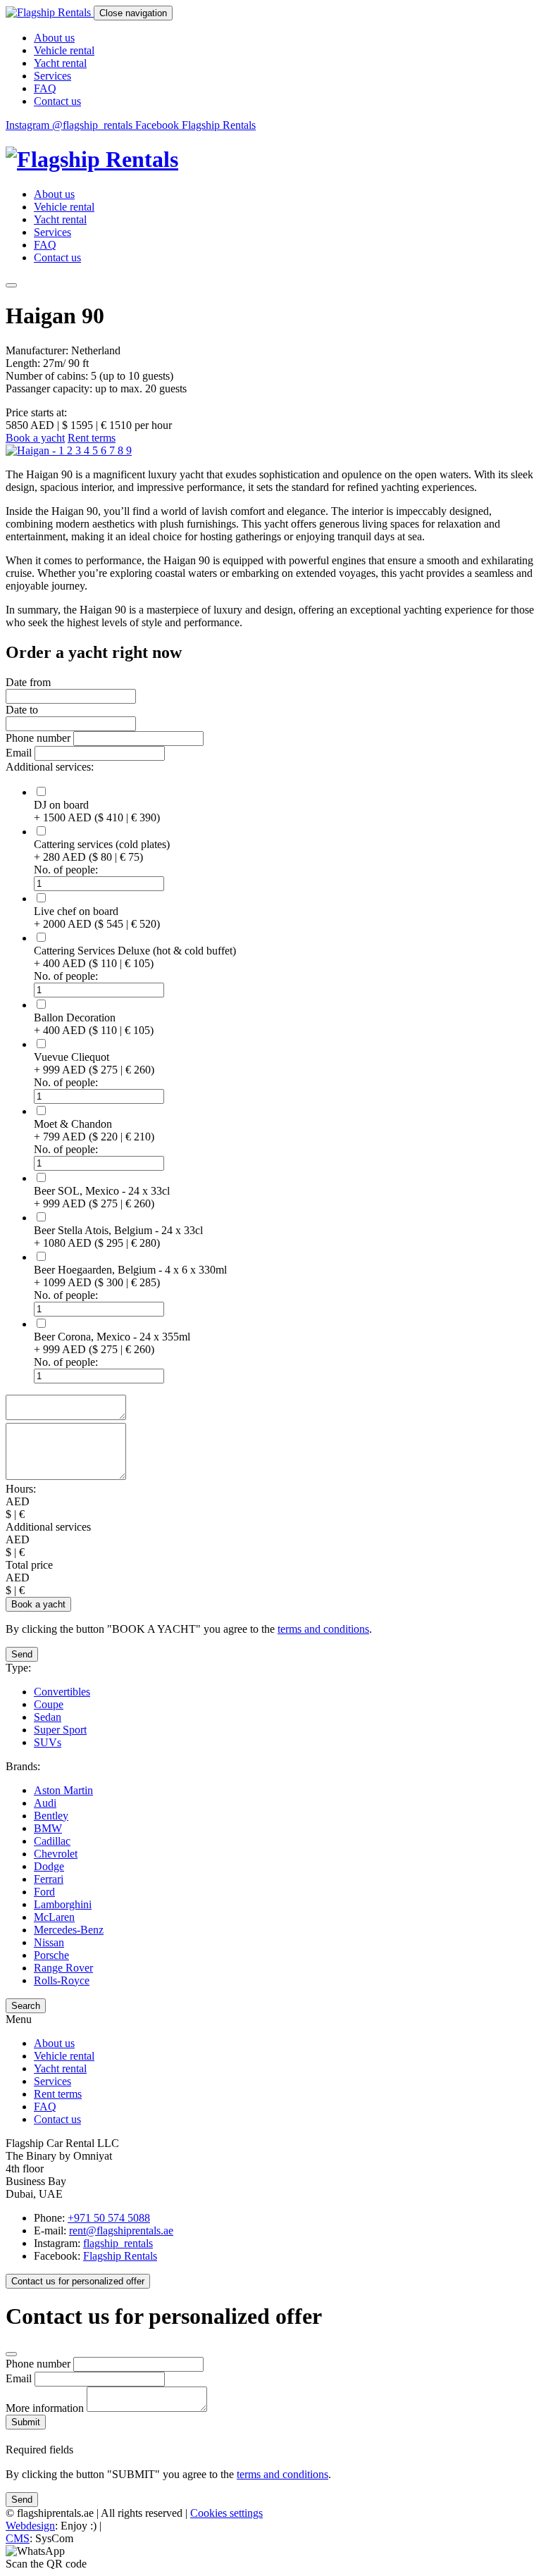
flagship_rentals (118, 2243)
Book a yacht (35, 438)
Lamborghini (63, 1904)
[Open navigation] (11, 285)
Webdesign (30, 2526)
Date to (22, 710)
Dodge (49, 1866)
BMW (48, 1828)
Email (19, 753)
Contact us (57, 101)
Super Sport (60, 1730)
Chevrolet (56, 1854)
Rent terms (92, 438)
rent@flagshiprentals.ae (121, 2230)
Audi (45, 1803)
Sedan (48, 1717)
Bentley (51, 1816)
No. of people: (66, 870)
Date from (28, 682)
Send (22, 1654)
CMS (18, 2538)
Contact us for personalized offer (78, 2281)
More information (46, 2408)
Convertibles (62, 1692)
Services (52, 76)
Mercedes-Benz (69, 1930)
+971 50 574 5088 (109, 2218)
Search (26, 2006)
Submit (26, 2422)
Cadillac (52, 1841)
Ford (44, 1892)
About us (54, 38)
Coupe (49, 1704)
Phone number (39, 738)
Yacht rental (60, 63)
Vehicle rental (64, 50)
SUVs (48, 1742)
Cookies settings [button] (226, 2513)
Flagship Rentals (120, 2256)
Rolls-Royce (62, 1980)
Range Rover (63, 1968)
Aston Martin (63, 1790)
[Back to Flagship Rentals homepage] (270, 160)
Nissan (49, 1942)
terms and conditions (323, 1629)
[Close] (11, 2354)
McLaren (54, 1917)
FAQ (45, 88)
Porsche (51, 1955)
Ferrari (49, 1879)
